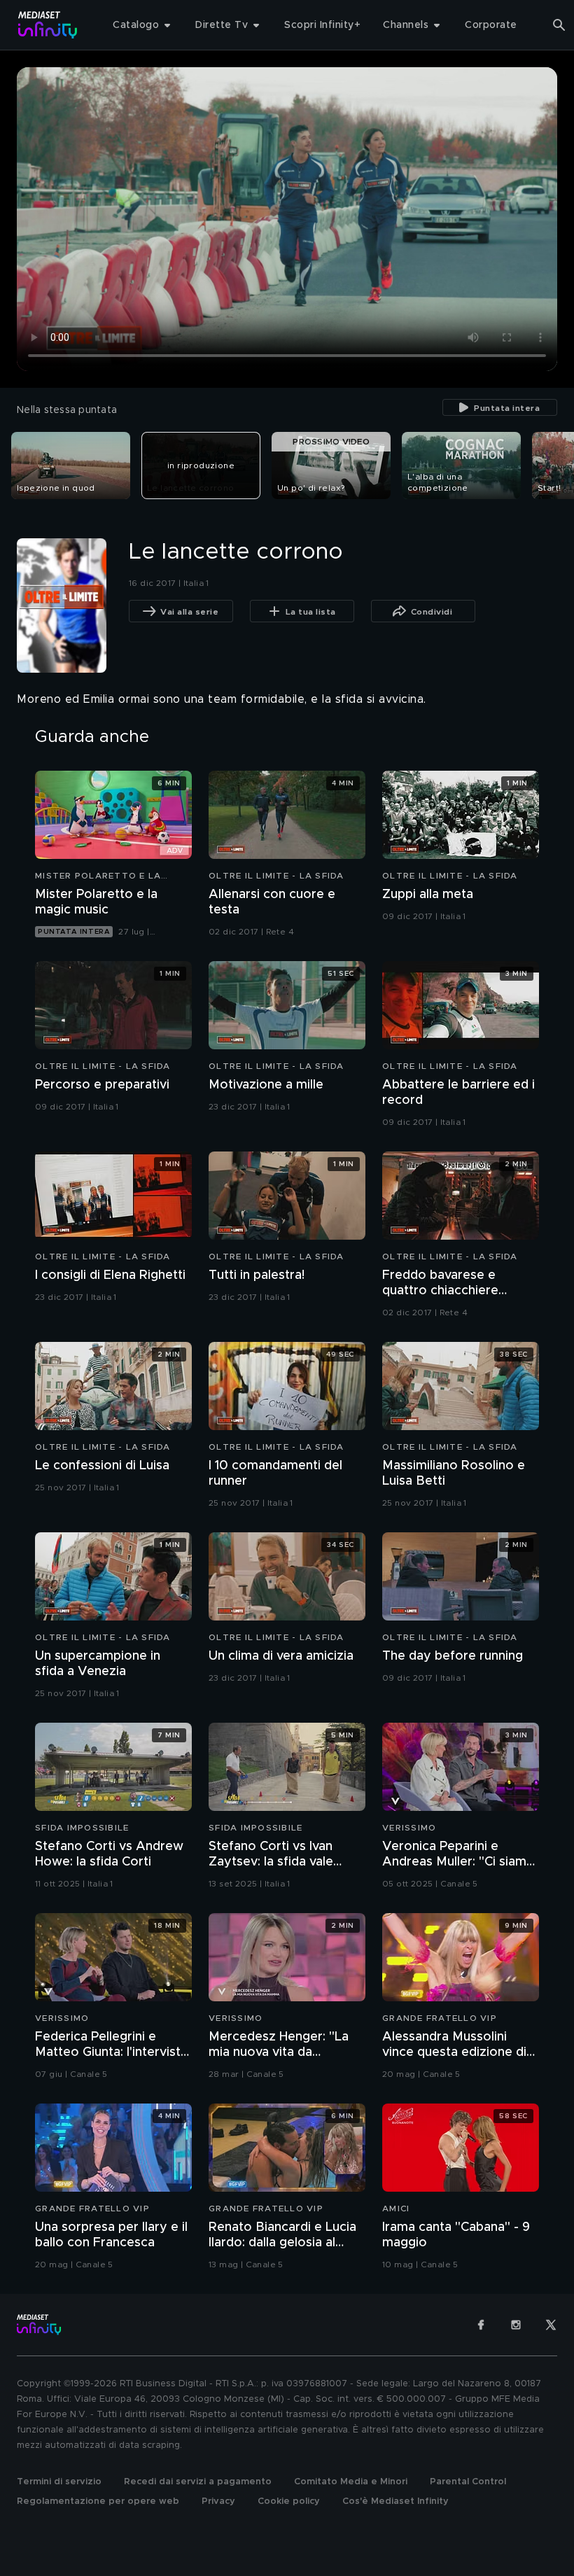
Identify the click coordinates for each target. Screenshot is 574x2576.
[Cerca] (559, 25)
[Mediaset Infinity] (48, 25)
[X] (551, 2325)
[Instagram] (516, 2325)
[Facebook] (481, 2325)
